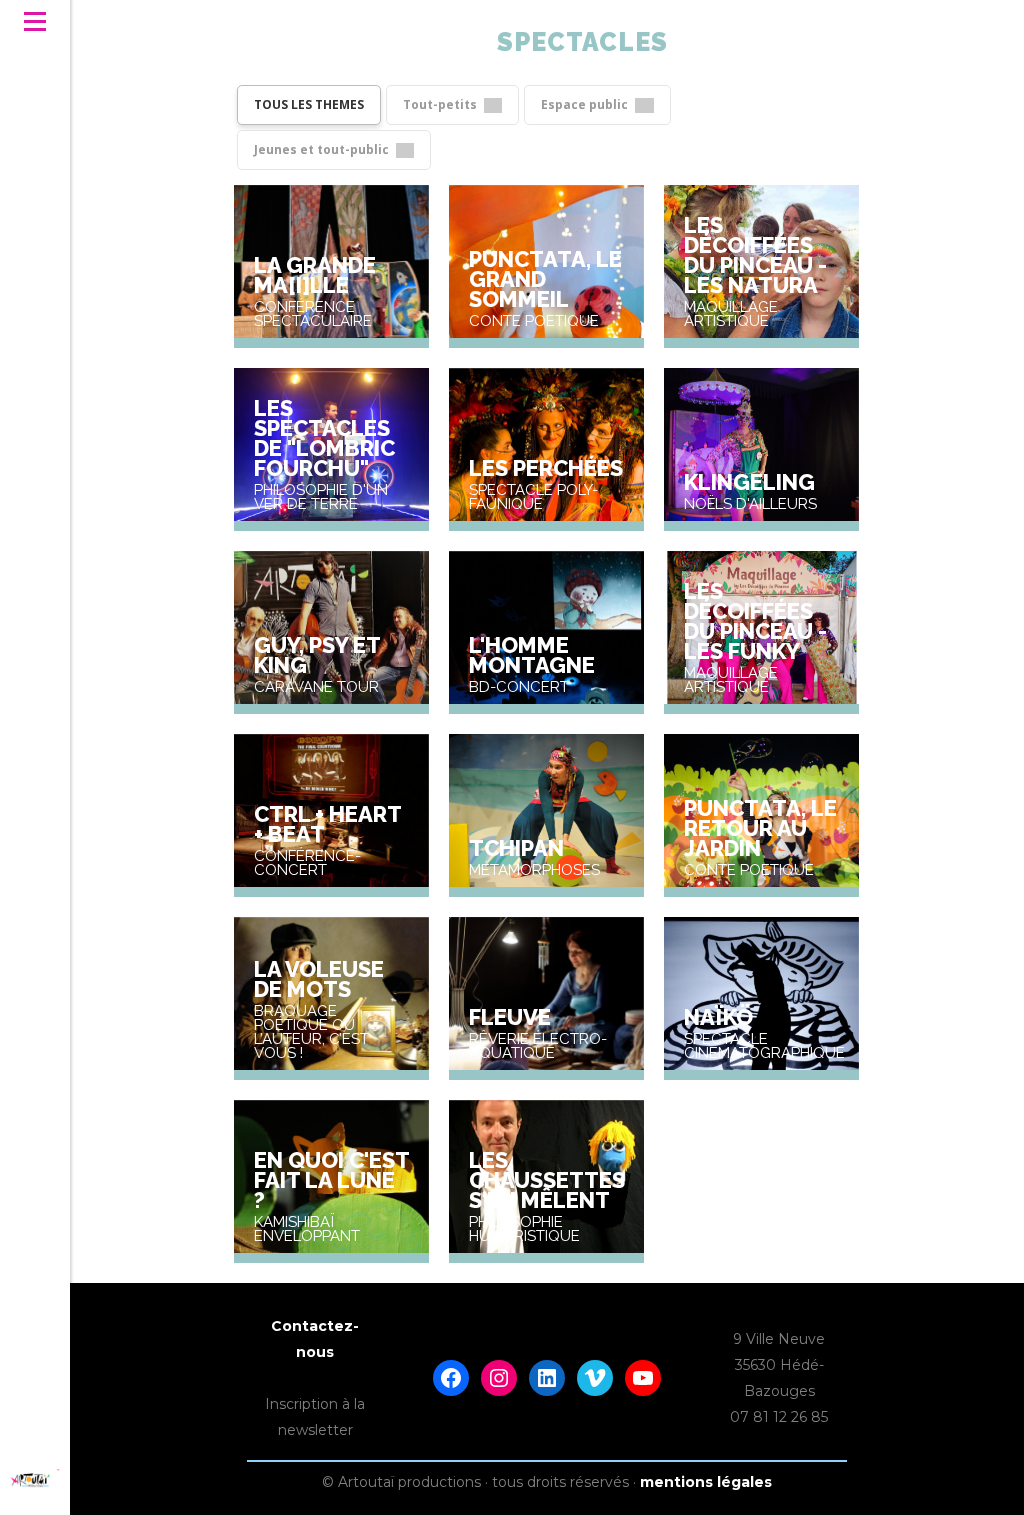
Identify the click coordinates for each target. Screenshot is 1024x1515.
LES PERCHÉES (546, 468)
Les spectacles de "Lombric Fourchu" (324, 438)
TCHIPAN (516, 848)
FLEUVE (510, 1017)
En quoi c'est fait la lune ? (331, 1180)
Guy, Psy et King (317, 655)
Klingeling (749, 482)
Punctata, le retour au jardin (760, 828)
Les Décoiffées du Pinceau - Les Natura (755, 255)
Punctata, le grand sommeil (545, 279)
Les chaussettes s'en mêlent (547, 1180)
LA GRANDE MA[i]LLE (315, 275)
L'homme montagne (532, 655)
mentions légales (706, 1482)
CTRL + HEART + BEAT (327, 824)
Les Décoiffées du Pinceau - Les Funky (755, 621)
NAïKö (718, 1017)
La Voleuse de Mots (319, 979)
